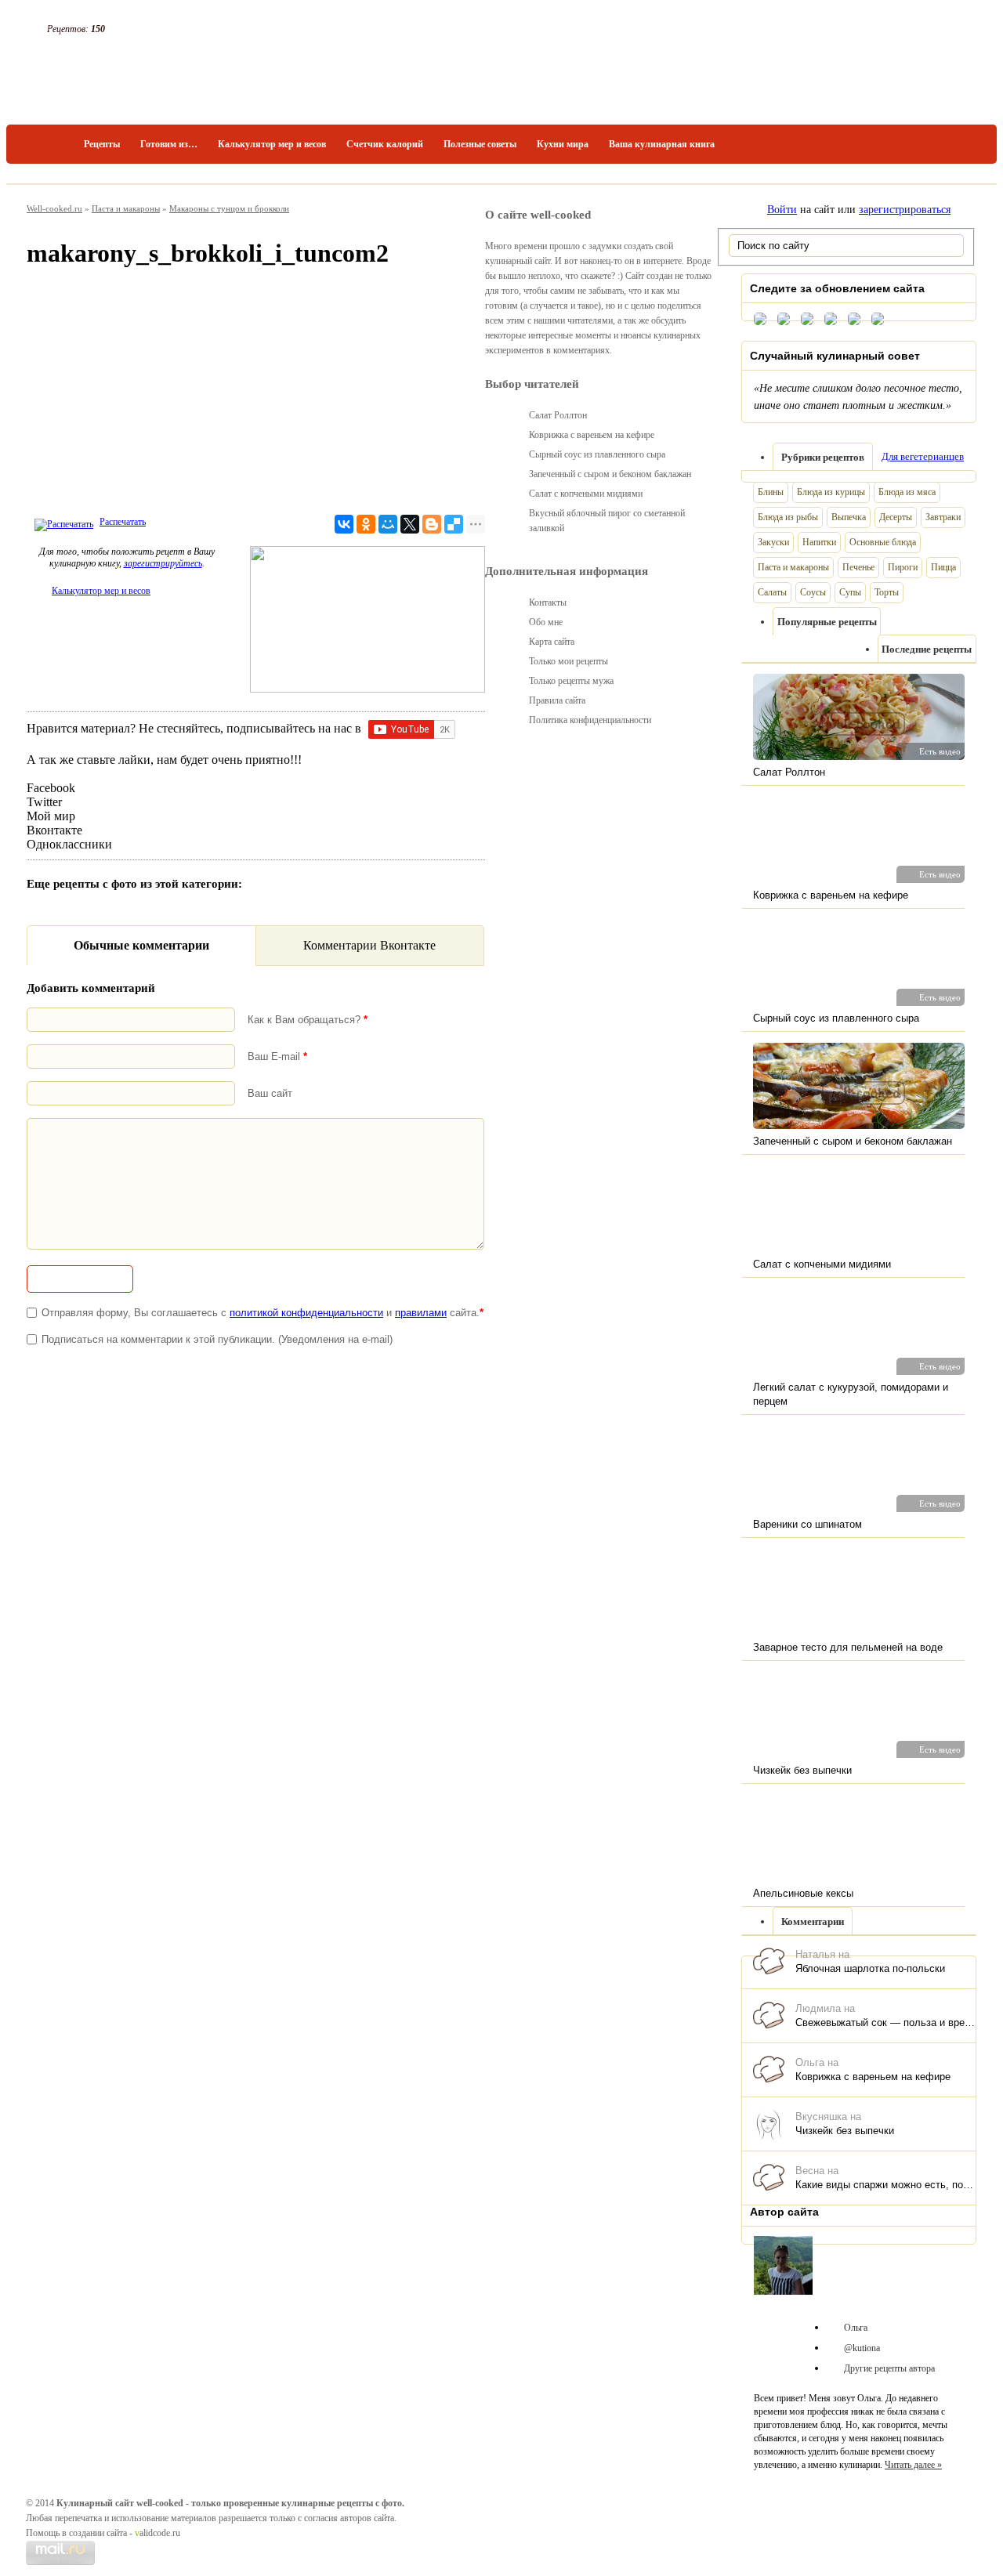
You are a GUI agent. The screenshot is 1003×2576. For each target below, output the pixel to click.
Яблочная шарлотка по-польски (870, 1968)
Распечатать (123, 522)
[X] (410, 524)
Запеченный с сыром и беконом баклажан (610, 474)
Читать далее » (913, 2465)
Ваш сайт (270, 1093)
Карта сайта (552, 642)
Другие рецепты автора (889, 2368)
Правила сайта (557, 700)
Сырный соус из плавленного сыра (597, 454)
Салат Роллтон (558, 415)
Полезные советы (480, 144)
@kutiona (862, 2348)
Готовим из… (169, 144)
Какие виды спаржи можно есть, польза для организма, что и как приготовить (885, 2185)
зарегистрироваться (905, 210)
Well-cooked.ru (54, 208)
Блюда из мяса (907, 492)
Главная (50, 144)
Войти (782, 210)
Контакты (548, 602)
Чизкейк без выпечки (845, 2131)
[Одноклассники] (366, 524)
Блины (771, 492)
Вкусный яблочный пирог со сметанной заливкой (607, 521)
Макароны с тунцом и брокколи (229, 208)
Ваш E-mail (277, 1056)
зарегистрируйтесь (163, 563)
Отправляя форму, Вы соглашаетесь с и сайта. (263, 1313)
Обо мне (546, 622)
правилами (421, 1313)
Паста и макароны (126, 208)
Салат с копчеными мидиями (586, 494)
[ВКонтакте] (344, 524)
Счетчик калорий (385, 144)
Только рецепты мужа (571, 681)
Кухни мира (563, 144)
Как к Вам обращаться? (308, 1020)
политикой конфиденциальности (306, 1313)
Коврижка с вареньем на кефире (873, 2077)
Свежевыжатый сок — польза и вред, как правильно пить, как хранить (885, 2022)
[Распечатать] (62, 522)
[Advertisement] (256, 395)
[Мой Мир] (388, 524)
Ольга (856, 2328)
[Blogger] (432, 524)
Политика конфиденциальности (590, 720)
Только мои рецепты (568, 661)
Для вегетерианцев (923, 456)
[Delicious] (454, 524)
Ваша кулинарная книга (662, 144)
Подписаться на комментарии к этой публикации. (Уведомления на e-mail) (217, 1339)
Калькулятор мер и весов (272, 144)
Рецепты (102, 144)
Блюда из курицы (831, 492)
